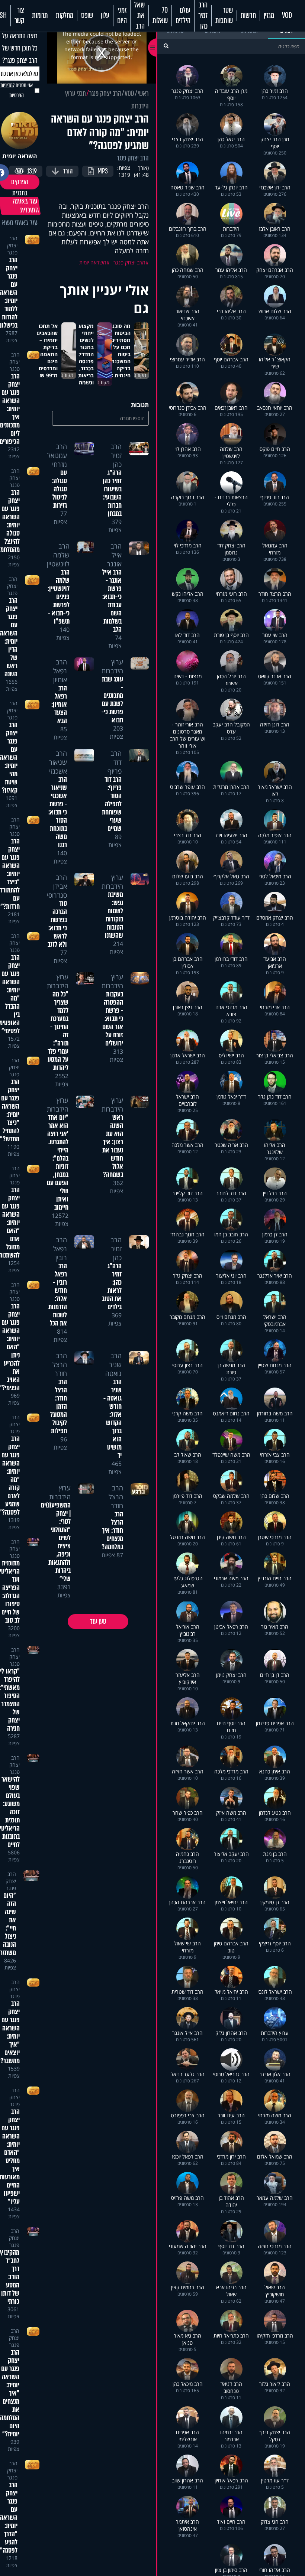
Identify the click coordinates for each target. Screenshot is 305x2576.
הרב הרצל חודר (60, 1365)
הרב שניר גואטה (113, 1365)
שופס (87, 16)
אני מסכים (17, 90)
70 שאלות (160, 16)
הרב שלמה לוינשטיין (58, 555)
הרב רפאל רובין (60, 1249)
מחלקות (65, 16)
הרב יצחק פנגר (105, 94)
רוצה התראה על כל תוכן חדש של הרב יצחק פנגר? (20, 48)
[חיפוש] (166, 46)
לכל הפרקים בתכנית (20, 182)
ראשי (143, 94)
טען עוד (98, 1622)
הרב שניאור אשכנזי (58, 762)
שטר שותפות (224, 16)
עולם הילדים (183, 16)
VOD (287, 16)
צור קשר (19, 16)
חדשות (248, 16)
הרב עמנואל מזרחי (57, 455)
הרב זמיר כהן (203, 16)
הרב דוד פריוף (115, 762)
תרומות (40, 16)
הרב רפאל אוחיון (60, 671)
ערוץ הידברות (112, 666)
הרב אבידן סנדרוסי (57, 886)
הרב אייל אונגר (114, 555)
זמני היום (122, 16)
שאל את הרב (139, 16)
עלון (105, 16)
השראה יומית (93, 262)
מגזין (269, 16)
